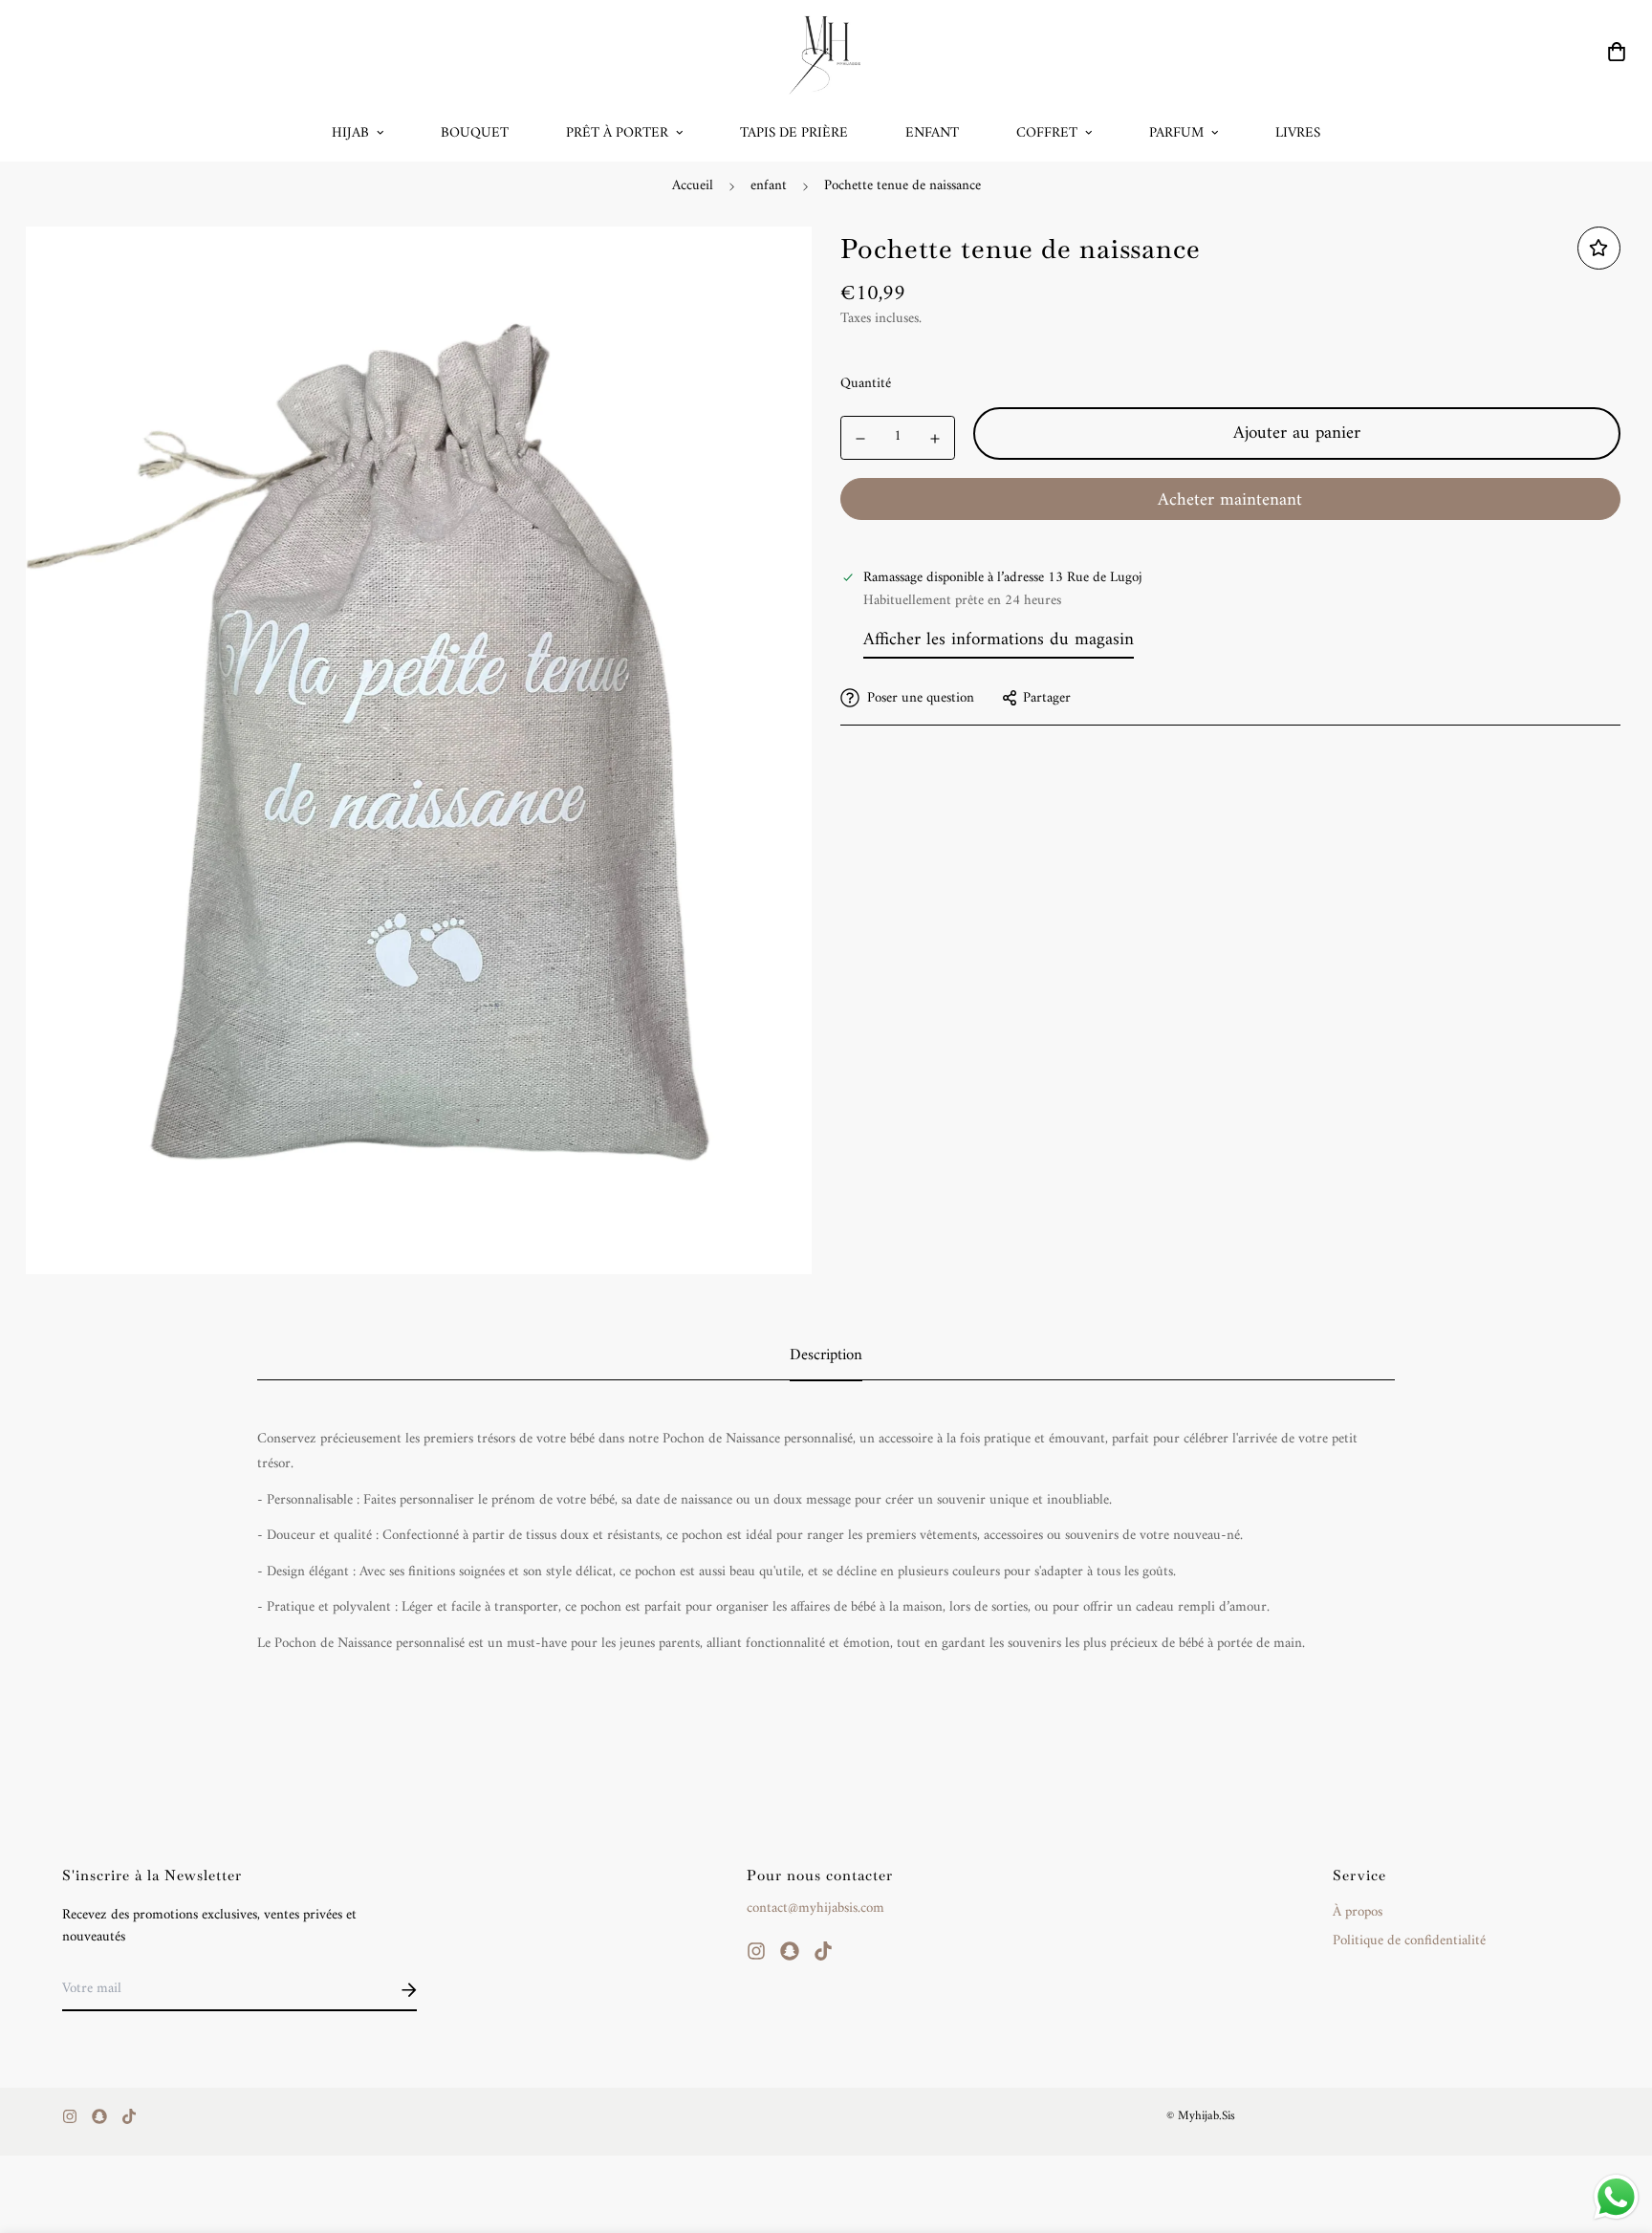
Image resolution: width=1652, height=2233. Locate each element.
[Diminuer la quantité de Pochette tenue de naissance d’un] (860, 439)
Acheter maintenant (1230, 500)
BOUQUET (475, 133)
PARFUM (1176, 133)
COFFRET (1047, 133)
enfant (769, 186)
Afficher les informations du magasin (999, 639)
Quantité (866, 384)
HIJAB (350, 133)
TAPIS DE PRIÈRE (794, 133)
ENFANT (932, 133)
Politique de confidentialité (1409, 1941)
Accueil (693, 186)
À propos (1358, 1913)
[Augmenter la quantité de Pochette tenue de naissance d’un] (935, 439)
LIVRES (1298, 133)
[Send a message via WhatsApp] (1616, 2197)
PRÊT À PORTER (617, 133)
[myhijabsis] (826, 52)
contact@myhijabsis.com (815, 1908)
